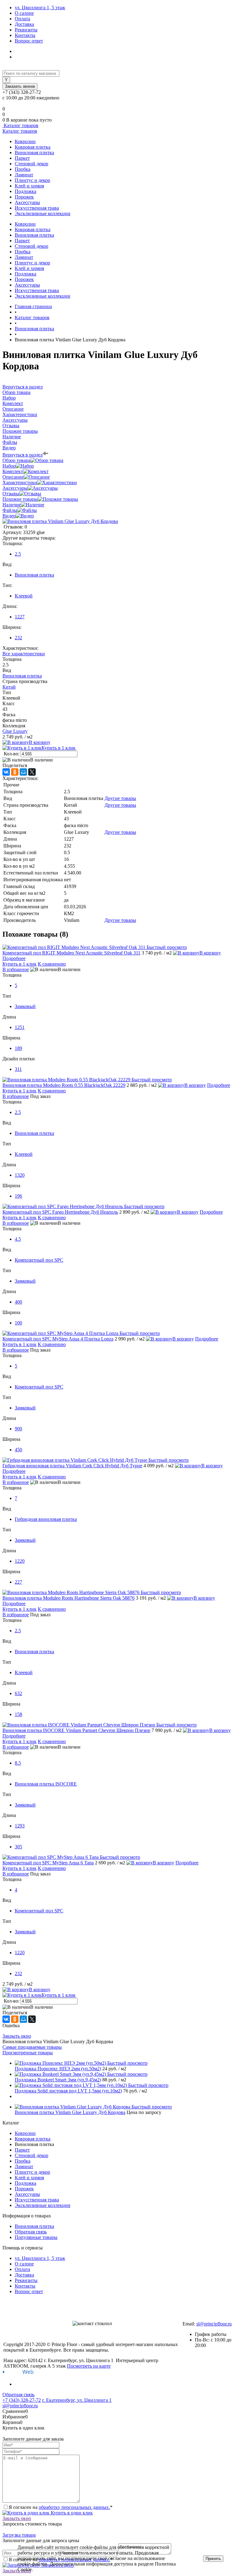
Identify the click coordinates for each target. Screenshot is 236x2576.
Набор (9, 466)
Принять (213, 2559)
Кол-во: (12, 754)
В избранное (16, 969)
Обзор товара (16, 460)
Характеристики (20, 482)
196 (18, 1196)
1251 (20, 1027)
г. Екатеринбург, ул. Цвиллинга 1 (77, 2400)
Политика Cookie (51, 2569)
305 (18, 1847)
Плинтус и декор (32, 180)
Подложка (26, 191)
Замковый (25, 1006)
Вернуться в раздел (23, 455)
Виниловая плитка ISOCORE (46, 1784)
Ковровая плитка (33, 147)
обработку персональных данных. (74, 2507)
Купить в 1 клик (59, 748)
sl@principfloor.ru (214, 2324)
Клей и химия (29, 186)
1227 (20, 617)
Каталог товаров (20, 125)
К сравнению (52, 964)
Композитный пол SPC (39, 1260)
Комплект (13, 471)
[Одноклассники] (15, 772)
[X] (32, 772)
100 (18, 1323)
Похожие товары (20, 499)
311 (18, 1069)
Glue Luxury (15, 731)
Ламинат (24, 175)
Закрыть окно (17, 2036)
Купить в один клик (71, 2513)
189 (18, 1048)
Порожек (24, 197)
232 (18, 638)
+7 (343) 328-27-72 (22, 2400)
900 (18, 1429)
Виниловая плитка (34, 153)
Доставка (24, 24)
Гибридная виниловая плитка (46, 1519)
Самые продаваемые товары (32, 2047)
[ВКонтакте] (6, 772)
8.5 (18, 1763)
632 (18, 1693)
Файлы (10, 510)
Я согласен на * (61, 2507)
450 (18, 1450)
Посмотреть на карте (89, 2366)
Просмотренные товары (28, 2053)
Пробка (23, 169)
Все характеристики (24, 654)
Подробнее (14, 958)
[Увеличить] (60, 521)
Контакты (25, 35)
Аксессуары (27, 202)
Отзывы (11, 494)
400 (18, 1302)
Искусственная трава (37, 208)
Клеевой (24, 596)
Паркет (22, 158)
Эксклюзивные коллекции (43, 213)
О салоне (24, 13)
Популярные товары (36, 2237)
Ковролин (25, 141)
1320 (20, 1175)
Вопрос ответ (29, 41)
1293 (20, 1826)
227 (18, 1582)
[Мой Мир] (23, 772)
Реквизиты (26, 30)
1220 (20, 1561)
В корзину (40, 742)
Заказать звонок (20, 86)
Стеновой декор (31, 164)
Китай (9, 687)
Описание (13, 477)
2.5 (18, 554)
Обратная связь (31, 2232)
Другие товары (120, 798)
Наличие (12, 505)
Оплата (22, 19)
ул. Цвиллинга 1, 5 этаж (40, 8)
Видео (9, 516)
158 (18, 1714)
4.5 (18, 1239)
